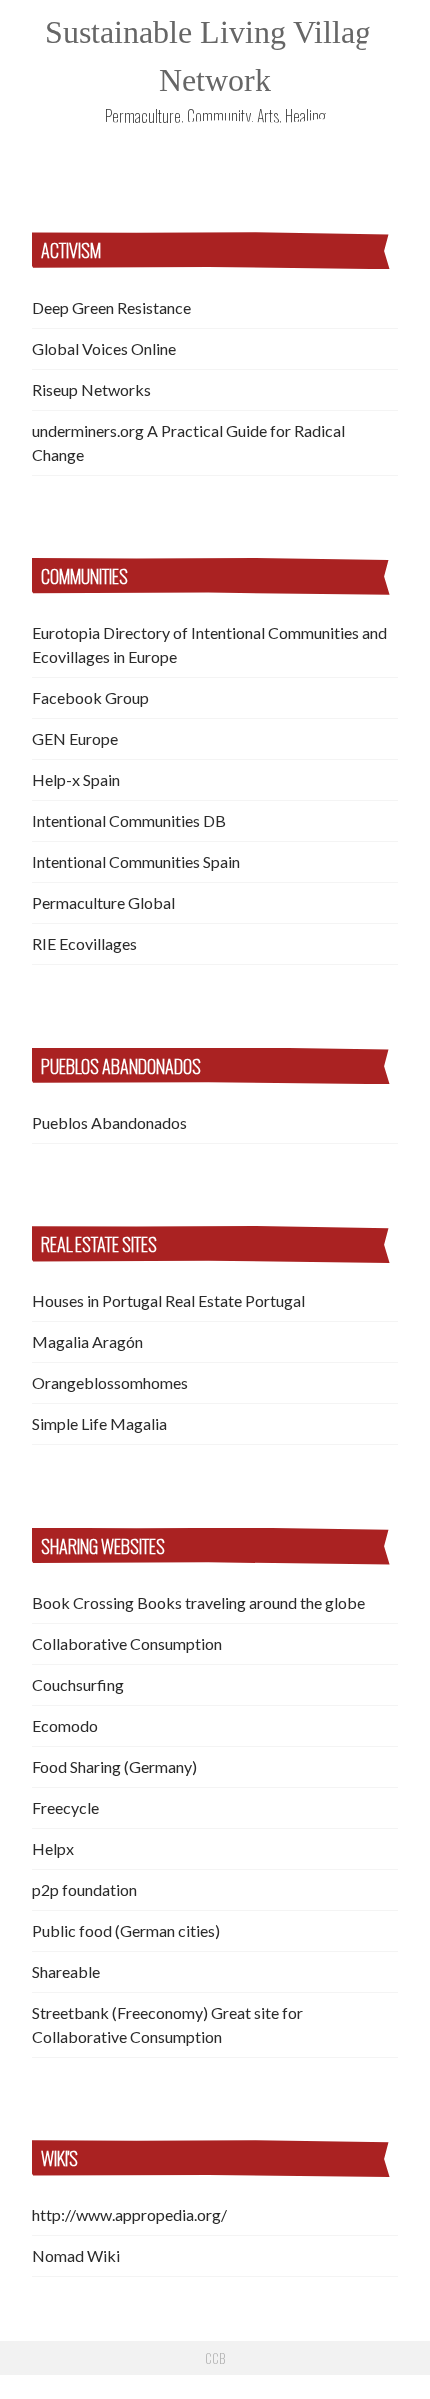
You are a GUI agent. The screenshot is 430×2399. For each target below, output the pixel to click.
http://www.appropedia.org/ (129, 2214)
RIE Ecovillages (84, 943)
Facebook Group (90, 697)
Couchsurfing (78, 1684)
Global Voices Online (104, 348)
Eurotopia (66, 632)
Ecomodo (65, 1725)
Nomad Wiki (76, 2255)
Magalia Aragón (87, 1341)
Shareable (66, 1971)
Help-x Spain (76, 779)
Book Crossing (83, 1602)
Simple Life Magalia (99, 1423)
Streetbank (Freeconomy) (120, 2012)
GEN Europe (75, 738)
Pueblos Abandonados (109, 1122)
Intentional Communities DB (129, 820)
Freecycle (65, 1807)
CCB (215, 2358)
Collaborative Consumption (127, 1643)
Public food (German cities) (126, 1930)
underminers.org (88, 430)
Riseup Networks (91, 389)
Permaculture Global (103, 902)
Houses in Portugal (97, 1300)
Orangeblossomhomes (110, 1382)
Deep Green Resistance (111, 307)
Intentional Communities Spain (136, 861)
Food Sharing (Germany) (114, 1766)
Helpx (53, 1848)
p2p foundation (84, 1889)
